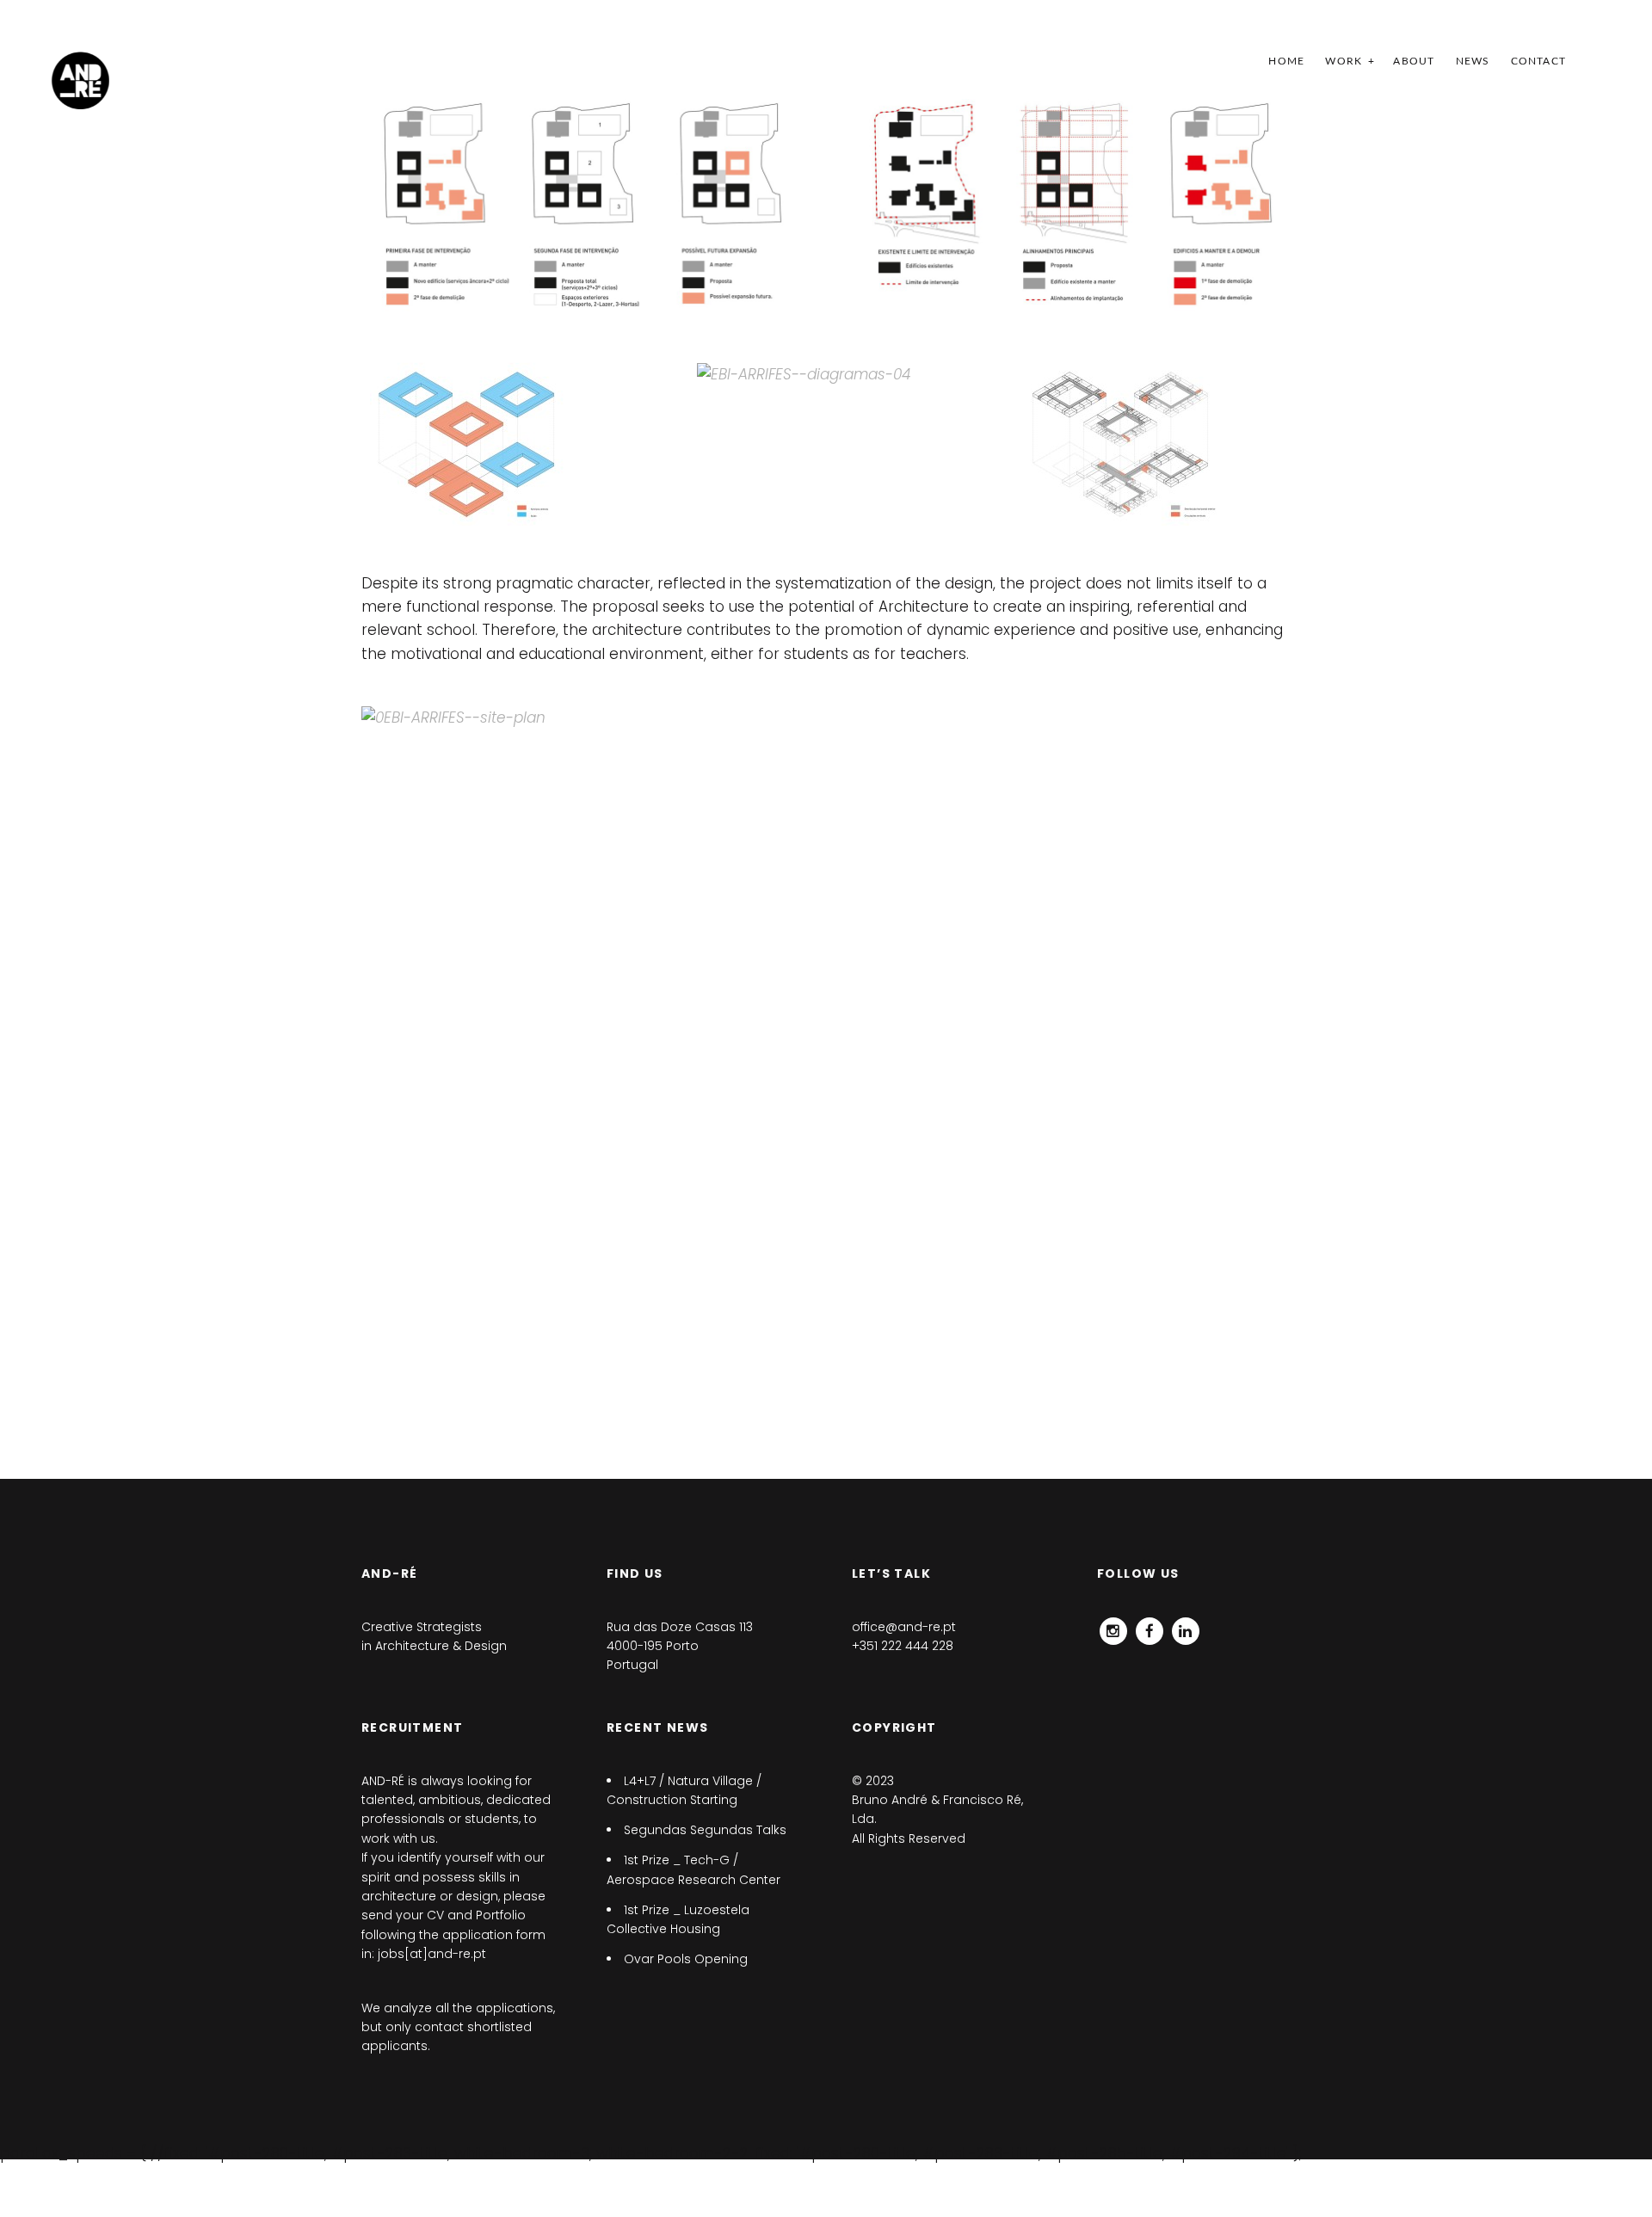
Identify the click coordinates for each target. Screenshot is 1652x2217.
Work (1344, 61)
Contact (1538, 61)
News (1473, 61)
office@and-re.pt (904, 1627)
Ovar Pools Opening (686, 1959)
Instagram (1113, 1627)
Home (1286, 61)
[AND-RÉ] (80, 80)
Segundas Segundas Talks (705, 1830)
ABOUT (1414, 61)
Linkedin (1186, 1627)
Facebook (1150, 1627)
